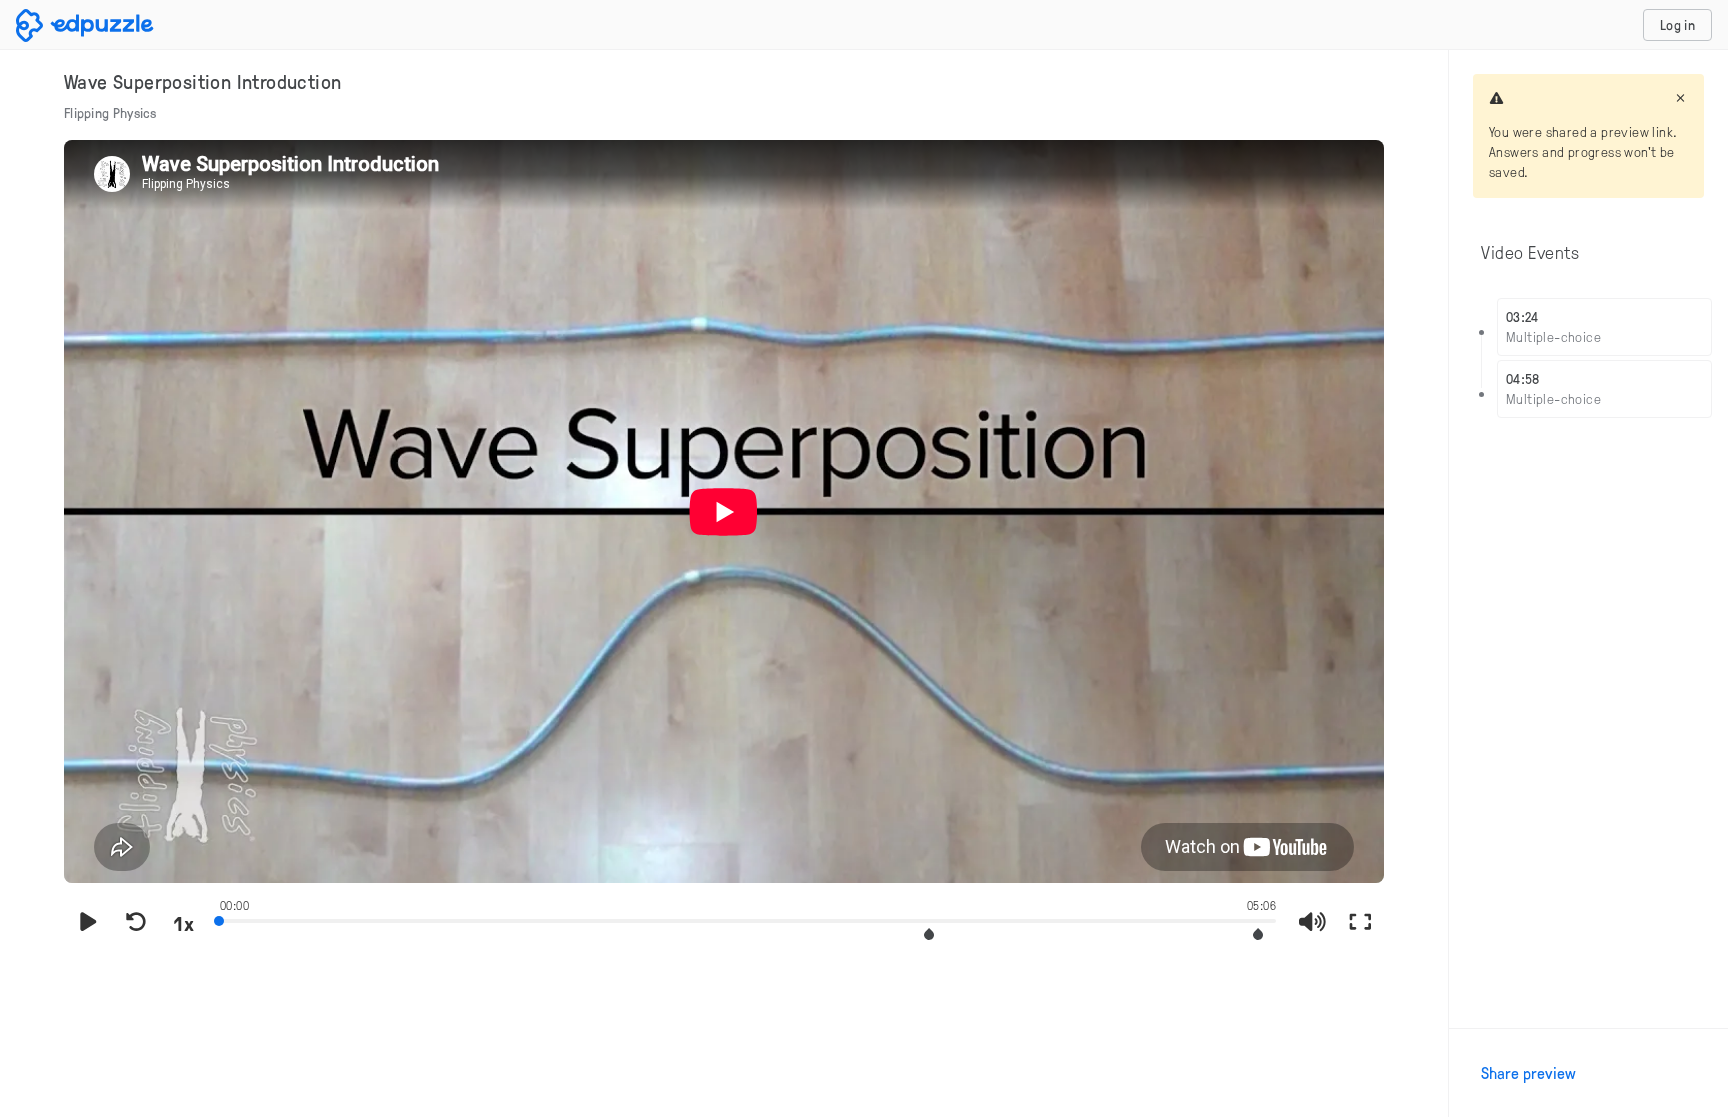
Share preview (1528, 1073)
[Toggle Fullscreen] (1360, 923)
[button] (929, 934)
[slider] (748, 919)
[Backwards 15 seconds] (136, 923)
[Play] (88, 923)
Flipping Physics (110, 112)
